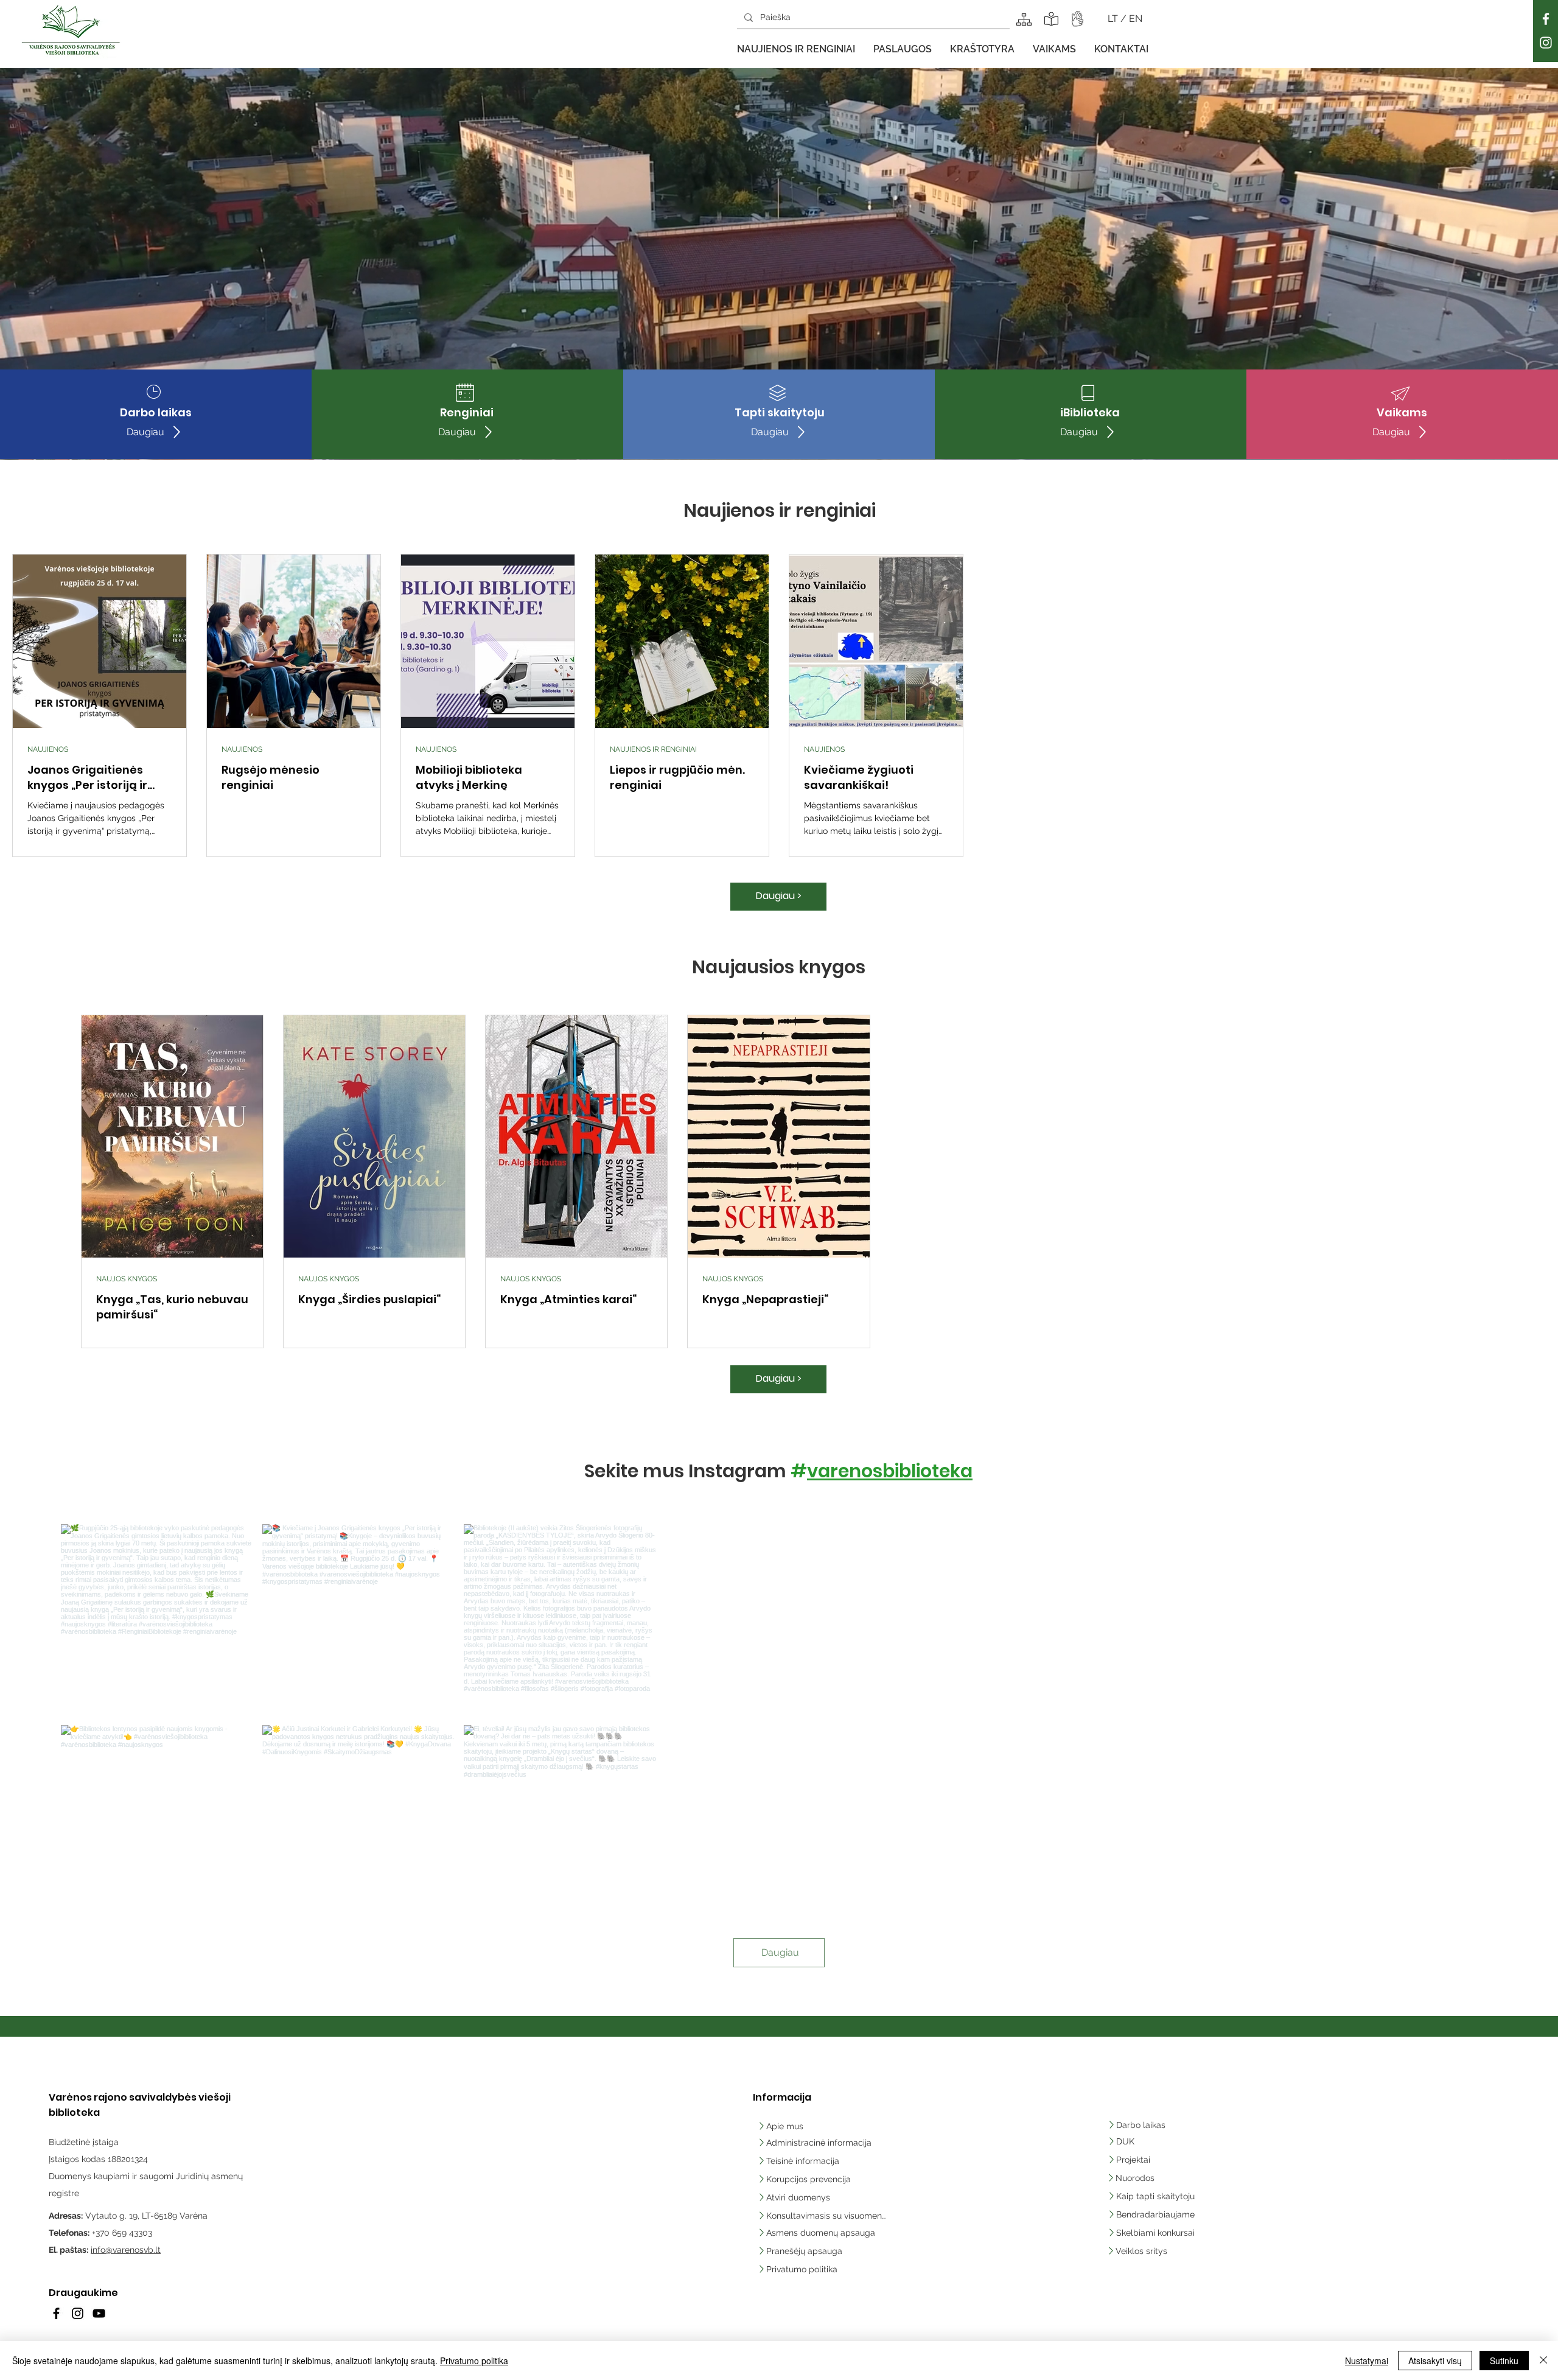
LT (1114, 19)
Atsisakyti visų (1435, 2361)
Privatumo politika (474, 2361)
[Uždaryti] (1543, 2361)
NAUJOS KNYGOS (127, 1279)
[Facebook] (1546, 19)
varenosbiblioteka (890, 1471)
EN (1136, 19)
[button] (796, 49)
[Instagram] (1546, 43)
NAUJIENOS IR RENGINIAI (653, 749)
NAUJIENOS (48, 749)
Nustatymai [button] (1367, 2361)
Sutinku (1504, 2361)
